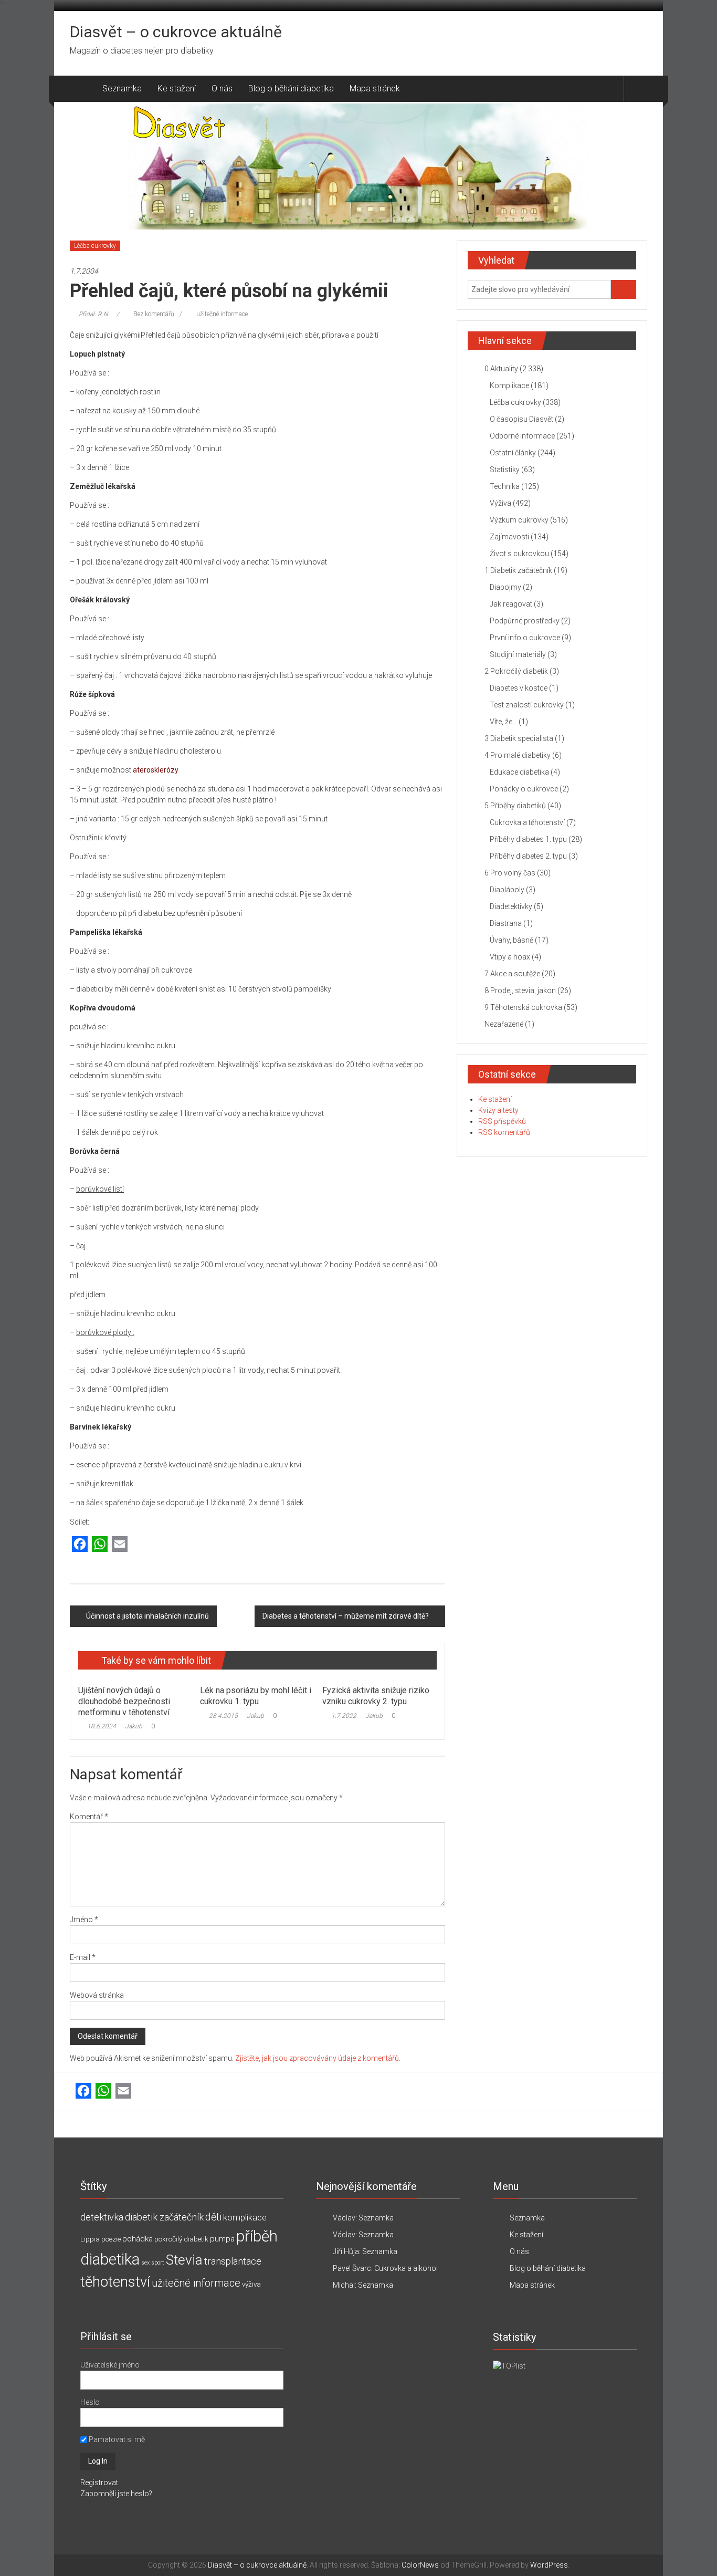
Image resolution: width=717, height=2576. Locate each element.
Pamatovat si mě (116, 2439)
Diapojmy (505, 587)
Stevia (184, 2260)
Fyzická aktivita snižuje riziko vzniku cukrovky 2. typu (376, 1696)
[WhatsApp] (100, 1545)
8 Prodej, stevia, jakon (520, 990)
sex (145, 2263)
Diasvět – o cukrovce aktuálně (176, 32)
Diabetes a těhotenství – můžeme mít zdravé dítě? (346, 1616)
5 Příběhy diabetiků (515, 806)
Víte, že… (503, 722)
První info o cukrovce (525, 638)
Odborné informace (522, 436)
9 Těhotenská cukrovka (523, 1007)
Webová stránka (97, 1995)
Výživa (500, 503)
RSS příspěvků (502, 1121)
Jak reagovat (511, 604)
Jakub (134, 1726)
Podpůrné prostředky (525, 621)
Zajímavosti (509, 537)
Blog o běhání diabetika (291, 88)
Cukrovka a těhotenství (527, 822)
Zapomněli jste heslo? (116, 2494)
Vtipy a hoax (510, 957)
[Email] (120, 1545)
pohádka (138, 2239)
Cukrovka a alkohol (406, 2268)
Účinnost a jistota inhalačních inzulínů (147, 1616)
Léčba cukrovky (95, 246)
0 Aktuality (501, 369)
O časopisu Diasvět (521, 419)
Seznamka (122, 88)
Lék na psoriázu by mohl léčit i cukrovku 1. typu (256, 1696)
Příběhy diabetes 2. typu (528, 856)
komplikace (245, 2217)
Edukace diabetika (519, 772)
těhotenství (115, 2282)
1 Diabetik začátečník (518, 570)
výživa (251, 2284)
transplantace (233, 2261)
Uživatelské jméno (110, 2365)
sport (158, 2263)
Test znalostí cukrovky (527, 705)
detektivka (102, 2217)
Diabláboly (507, 890)
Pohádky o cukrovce (524, 789)
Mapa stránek (375, 88)
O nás (222, 88)
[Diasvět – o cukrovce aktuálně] (82, 89)
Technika (505, 486)
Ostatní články (513, 453)
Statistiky (505, 470)
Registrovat (99, 2483)
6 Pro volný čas (510, 873)
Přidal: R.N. (94, 314)
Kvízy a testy (498, 1110)
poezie (111, 2239)
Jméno (84, 1920)
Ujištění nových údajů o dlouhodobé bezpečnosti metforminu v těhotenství (124, 1701)
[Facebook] (80, 1545)
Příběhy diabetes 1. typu (528, 839)
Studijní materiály (518, 654)
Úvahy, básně (512, 940)
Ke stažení (177, 88)
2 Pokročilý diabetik (516, 671)
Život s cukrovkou (519, 554)
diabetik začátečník (164, 2217)
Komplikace (509, 385)
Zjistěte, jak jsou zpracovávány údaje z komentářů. (318, 2058)
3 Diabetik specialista (519, 738)
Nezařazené (504, 1024)
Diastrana (506, 923)
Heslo (90, 2402)
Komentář (89, 1817)
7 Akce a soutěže (512, 974)
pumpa (222, 2239)
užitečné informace (222, 314)
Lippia (90, 2239)
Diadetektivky (511, 906)
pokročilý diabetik (181, 2239)
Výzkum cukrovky (519, 520)
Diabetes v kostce (519, 688)
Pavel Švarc (352, 2268)
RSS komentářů (504, 1132)
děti (213, 2217)
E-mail (83, 1957)
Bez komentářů (154, 314)
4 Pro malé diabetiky (518, 755)
